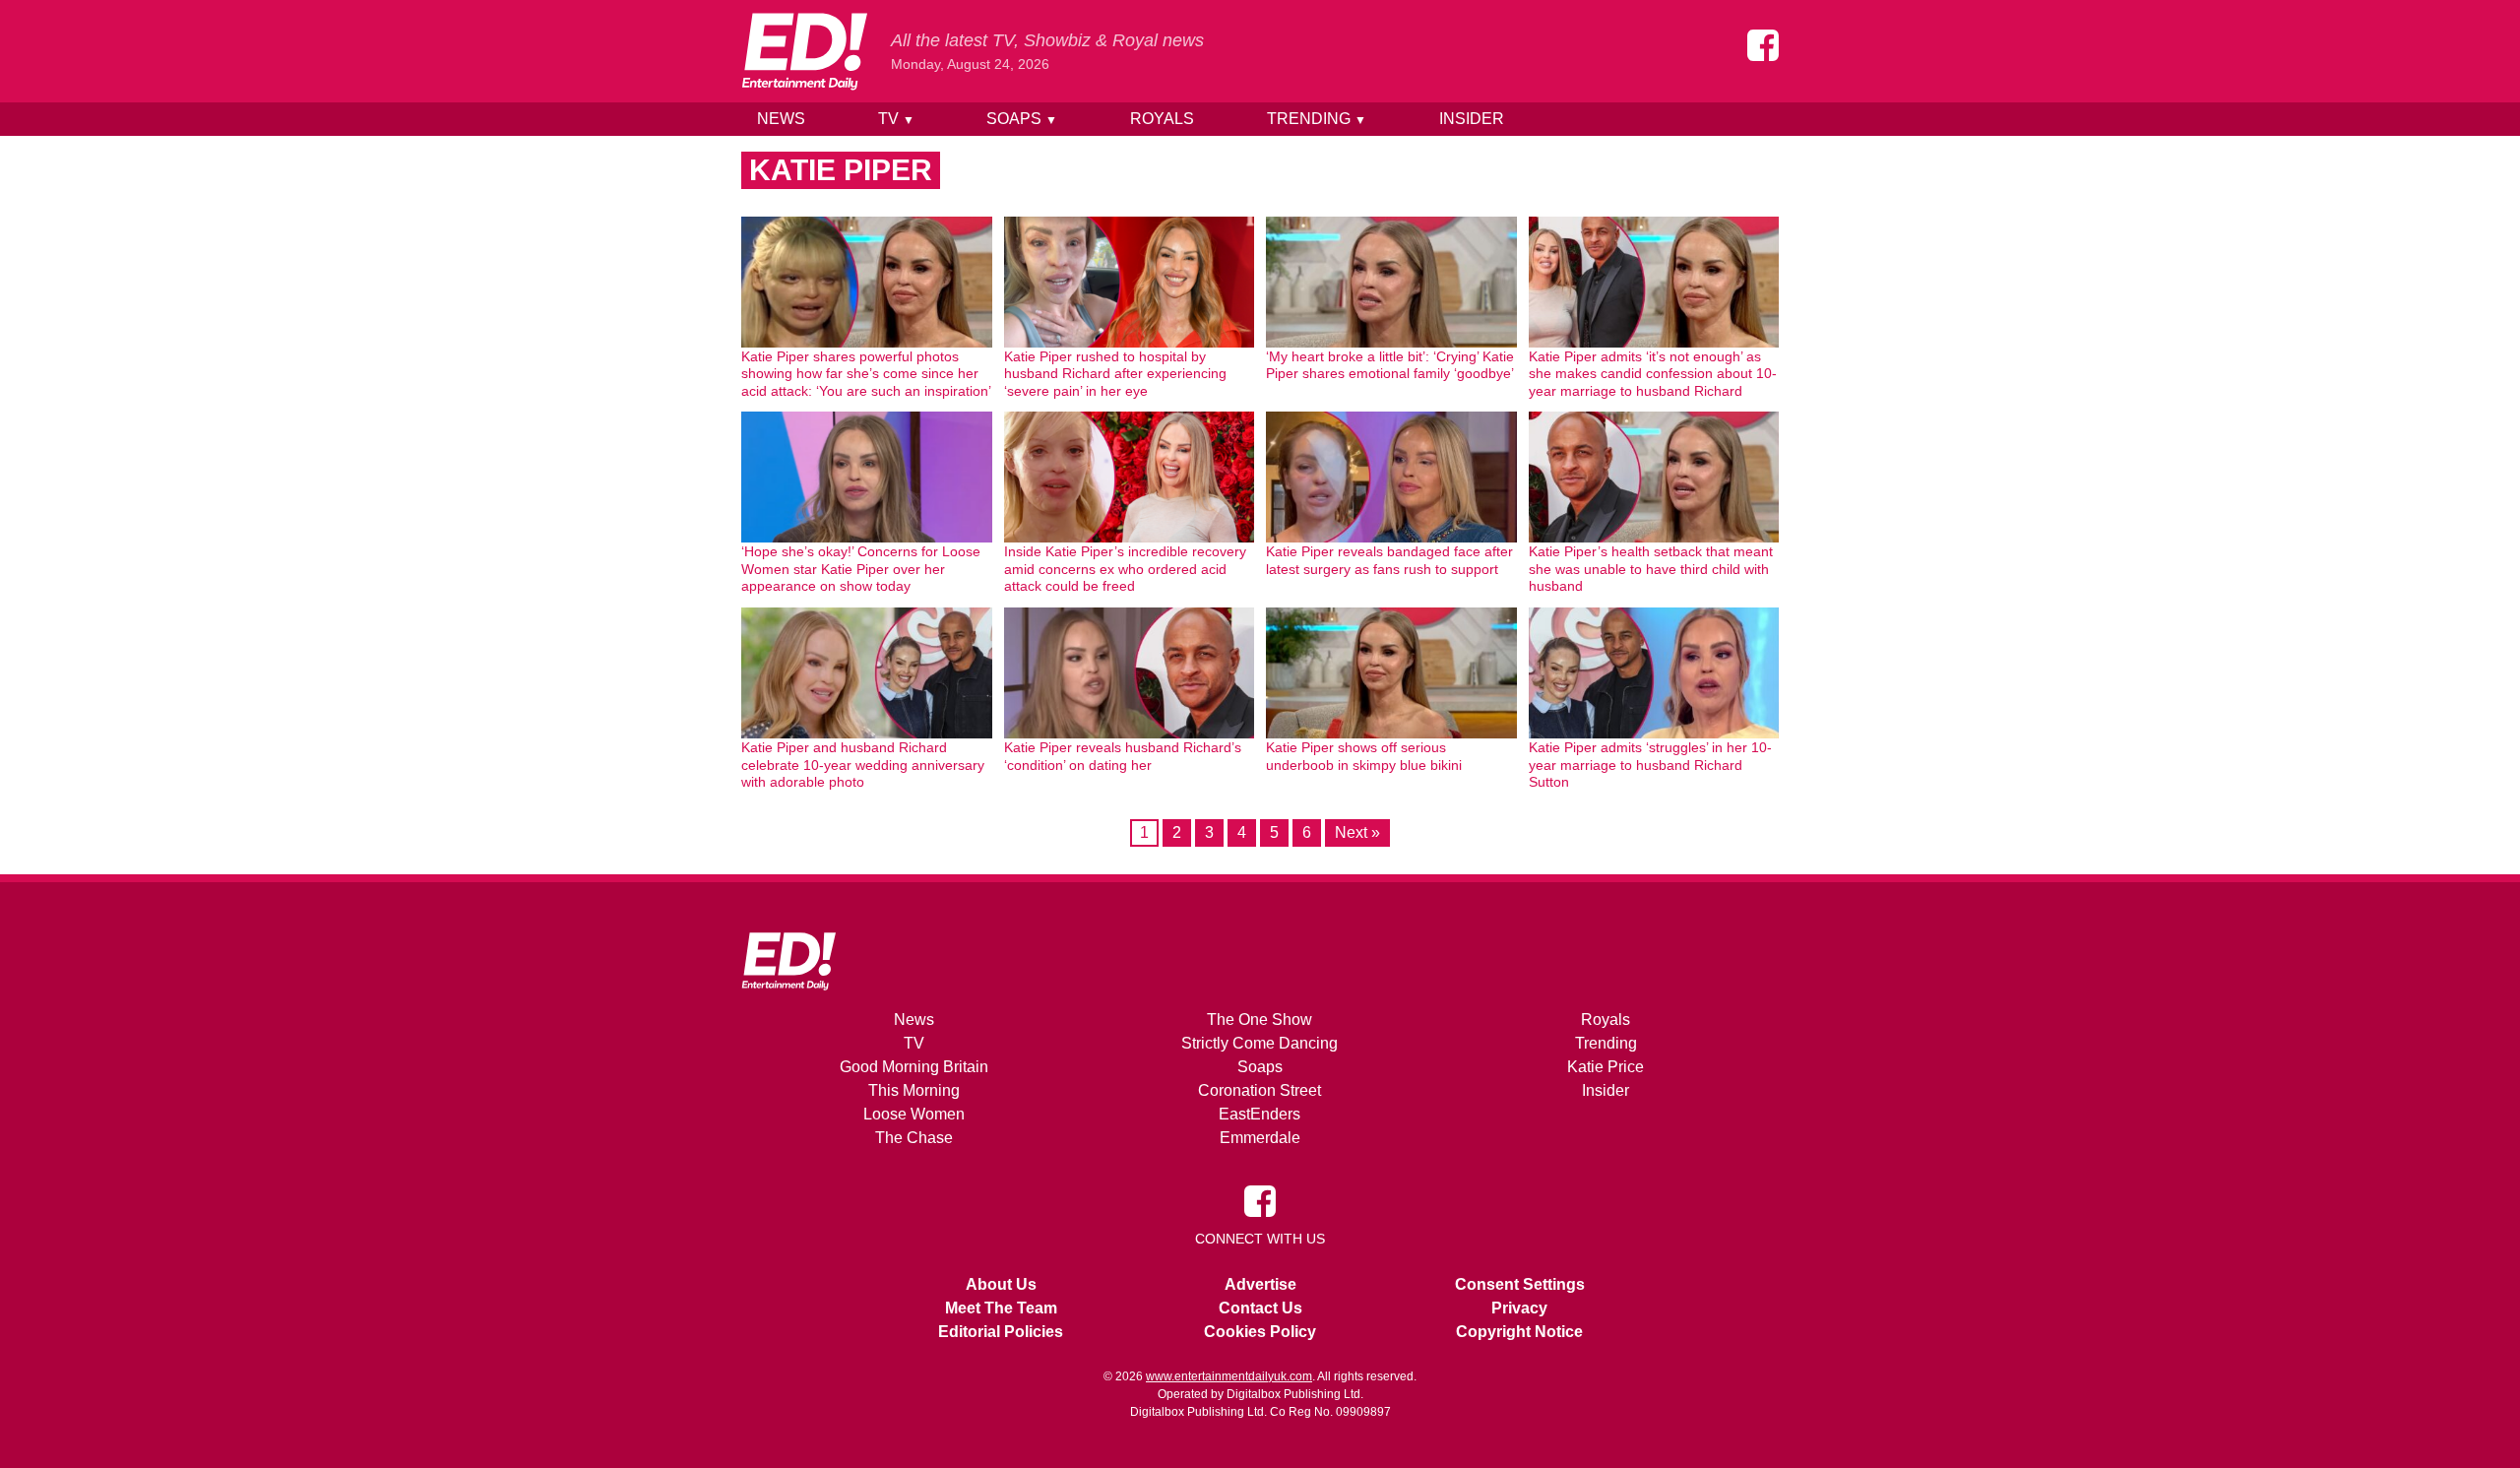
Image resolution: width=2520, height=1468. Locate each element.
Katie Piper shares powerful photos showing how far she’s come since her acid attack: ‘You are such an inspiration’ (866, 374)
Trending (1317, 119)
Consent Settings (1520, 1284)
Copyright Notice (1519, 1332)
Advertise (1260, 1284)
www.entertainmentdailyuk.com (1229, 1376)
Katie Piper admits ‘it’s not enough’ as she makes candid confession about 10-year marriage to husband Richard (1653, 374)
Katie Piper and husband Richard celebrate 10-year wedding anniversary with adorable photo (863, 765)
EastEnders (1260, 1114)
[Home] (804, 51)
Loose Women (914, 1114)
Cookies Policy (1260, 1332)
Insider (1472, 119)
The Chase (914, 1138)
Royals (1162, 119)
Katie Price (1606, 1067)
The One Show (1260, 1020)
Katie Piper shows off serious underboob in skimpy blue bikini (1364, 756)
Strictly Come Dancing (1260, 1043)
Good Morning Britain (914, 1067)
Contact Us (1260, 1308)
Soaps (1022, 119)
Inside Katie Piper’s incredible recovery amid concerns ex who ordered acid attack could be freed (1125, 569)
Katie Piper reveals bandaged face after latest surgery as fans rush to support (1389, 560)
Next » (1357, 832)
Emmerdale (1260, 1138)
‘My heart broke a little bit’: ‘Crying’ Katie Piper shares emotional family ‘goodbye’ (1390, 365)
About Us (1001, 1284)
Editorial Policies (1001, 1332)
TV (896, 119)
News (781, 119)
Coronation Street (1260, 1090)
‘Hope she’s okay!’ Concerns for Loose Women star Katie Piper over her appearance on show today (861, 569)
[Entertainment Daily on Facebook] (1763, 45)
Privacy (1519, 1308)
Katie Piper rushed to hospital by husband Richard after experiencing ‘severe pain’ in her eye (1115, 374)
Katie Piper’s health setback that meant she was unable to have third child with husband (1651, 569)
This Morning (914, 1090)
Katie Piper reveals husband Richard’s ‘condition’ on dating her (1123, 756)
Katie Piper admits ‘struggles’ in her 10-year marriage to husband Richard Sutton (1650, 765)
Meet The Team (1001, 1308)
